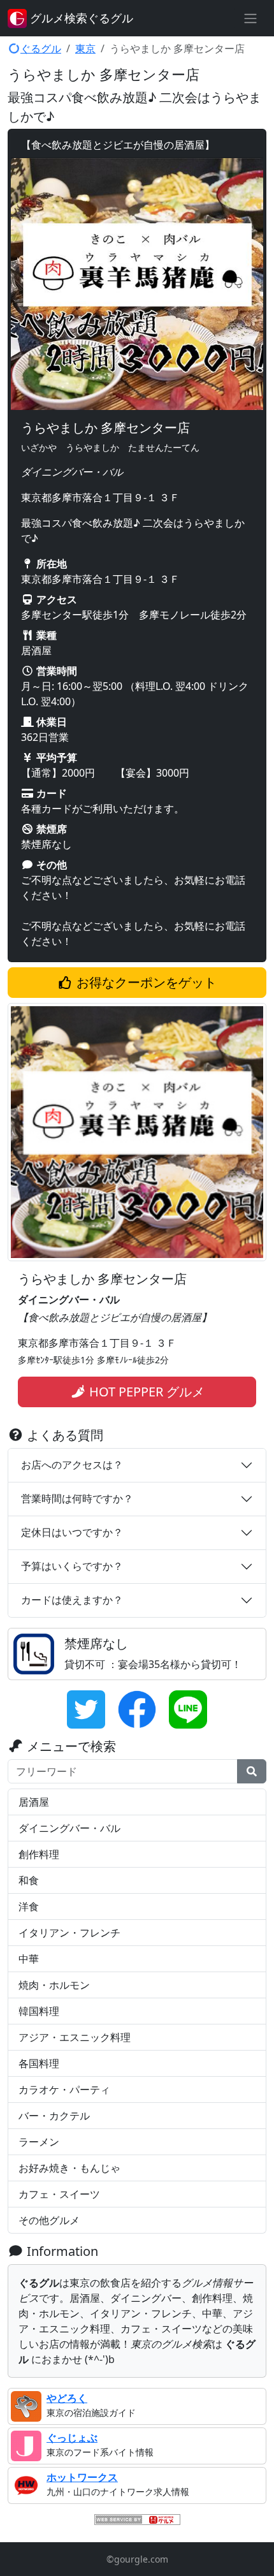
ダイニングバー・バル (69, 1828)
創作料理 (39, 1854)
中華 (29, 1959)
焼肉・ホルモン (54, 1985)
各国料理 (39, 2063)
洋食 (29, 1906)
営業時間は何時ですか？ (77, 1498)
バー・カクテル (54, 2116)
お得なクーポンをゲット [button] (145, 982)
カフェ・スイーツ (59, 2194)
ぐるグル (41, 48)
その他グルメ (49, 2220)
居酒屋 (34, 1802)
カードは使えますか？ (72, 1600)
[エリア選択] (250, 18)
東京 (85, 48)
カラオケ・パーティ (64, 2089)
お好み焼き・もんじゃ (69, 2168)
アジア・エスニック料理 (75, 2037)
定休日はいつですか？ (72, 1532)
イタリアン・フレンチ (69, 1933)
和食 (29, 1880)
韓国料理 (39, 2011)
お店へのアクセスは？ (72, 1465)
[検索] (252, 1771)
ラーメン (39, 2142)
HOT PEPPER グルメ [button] (145, 1392)
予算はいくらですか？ (72, 1566)
